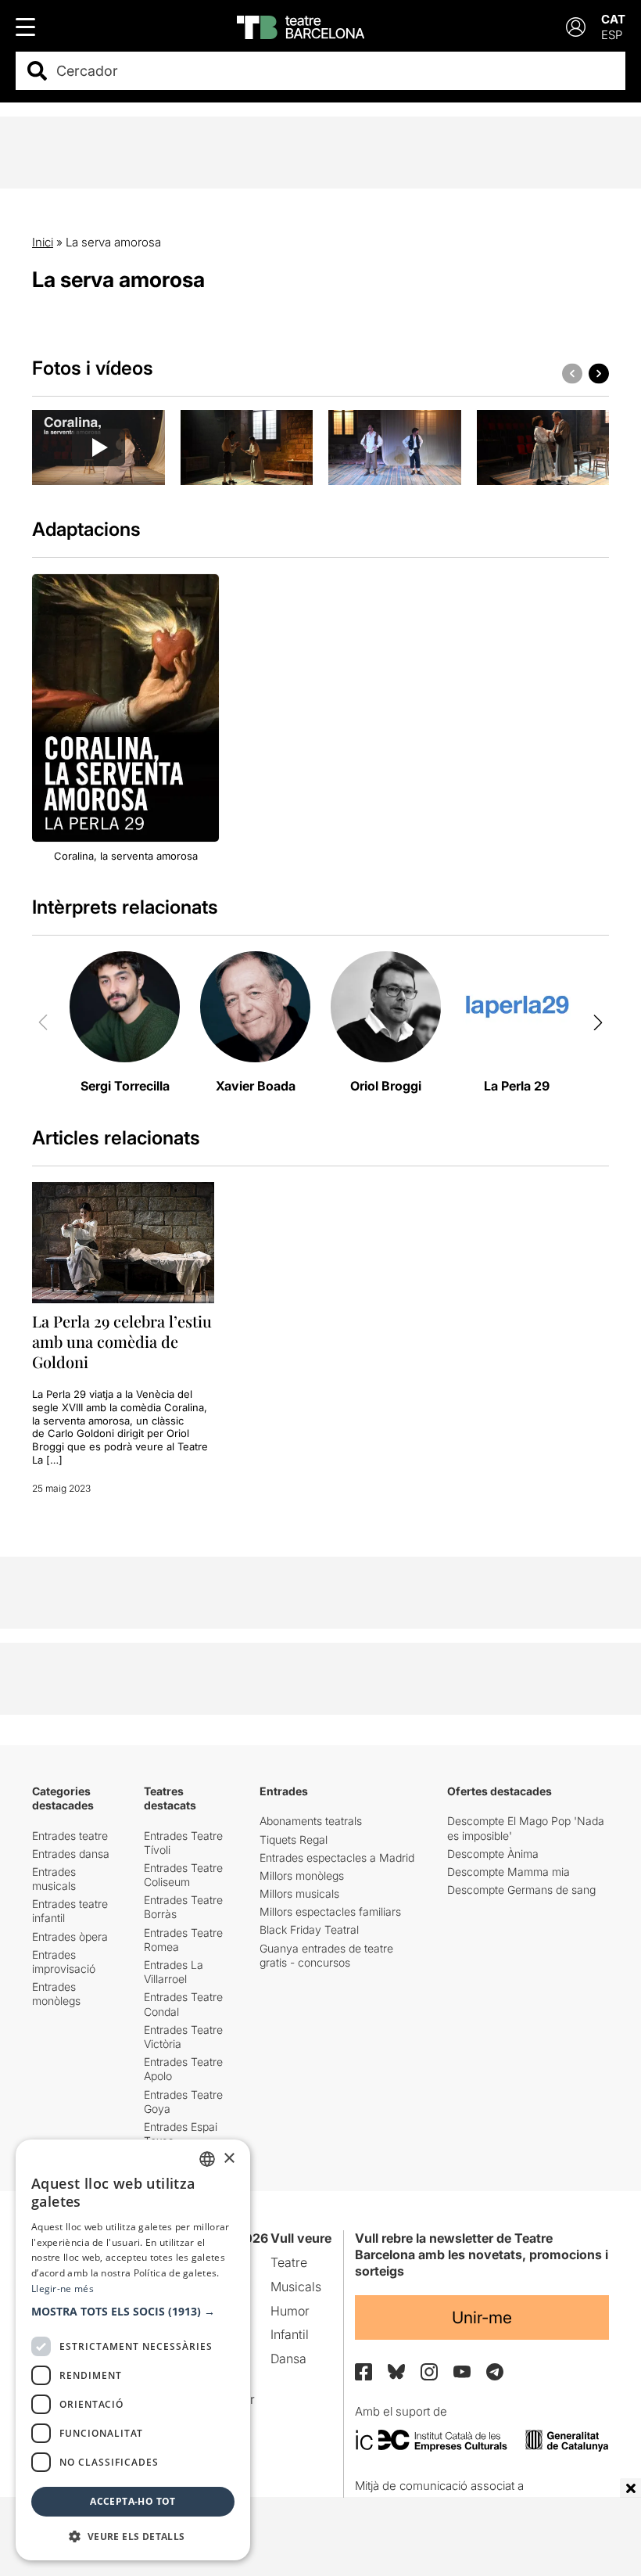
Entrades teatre (70, 1836)
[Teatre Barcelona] (301, 27)
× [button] (229, 2159)
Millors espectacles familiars (330, 1911)
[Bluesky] (396, 2371)
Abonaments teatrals (311, 1821)
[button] (133, 2312)
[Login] (576, 27)
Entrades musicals (54, 1879)
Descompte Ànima (493, 1854)
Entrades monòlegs (56, 1994)
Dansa (288, 2359)
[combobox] (334, 71)
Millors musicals (299, 1893)
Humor (290, 2311)
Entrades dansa (71, 1854)
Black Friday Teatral (309, 1929)
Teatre (289, 2262)
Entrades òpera (70, 1936)
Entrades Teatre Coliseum (183, 1875)
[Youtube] (462, 2371)
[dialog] (133, 2350)
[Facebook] (363, 2372)
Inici (43, 242)
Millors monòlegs (302, 1875)
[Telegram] (495, 2372)
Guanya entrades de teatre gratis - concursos (326, 1955)
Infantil (290, 2334)
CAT (613, 19)
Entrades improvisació (64, 1962)
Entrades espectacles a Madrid (337, 1857)
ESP (612, 35)
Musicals (296, 2287)
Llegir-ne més (63, 2289)
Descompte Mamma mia (509, 1872)
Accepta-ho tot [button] (133, 2501)
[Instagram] (429, 2372)
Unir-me (482, 2317)
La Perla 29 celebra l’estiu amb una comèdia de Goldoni (122, 1341)
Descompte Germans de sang (521, 1890)
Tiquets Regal (294, 1839)
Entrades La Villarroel (174, 1972)
